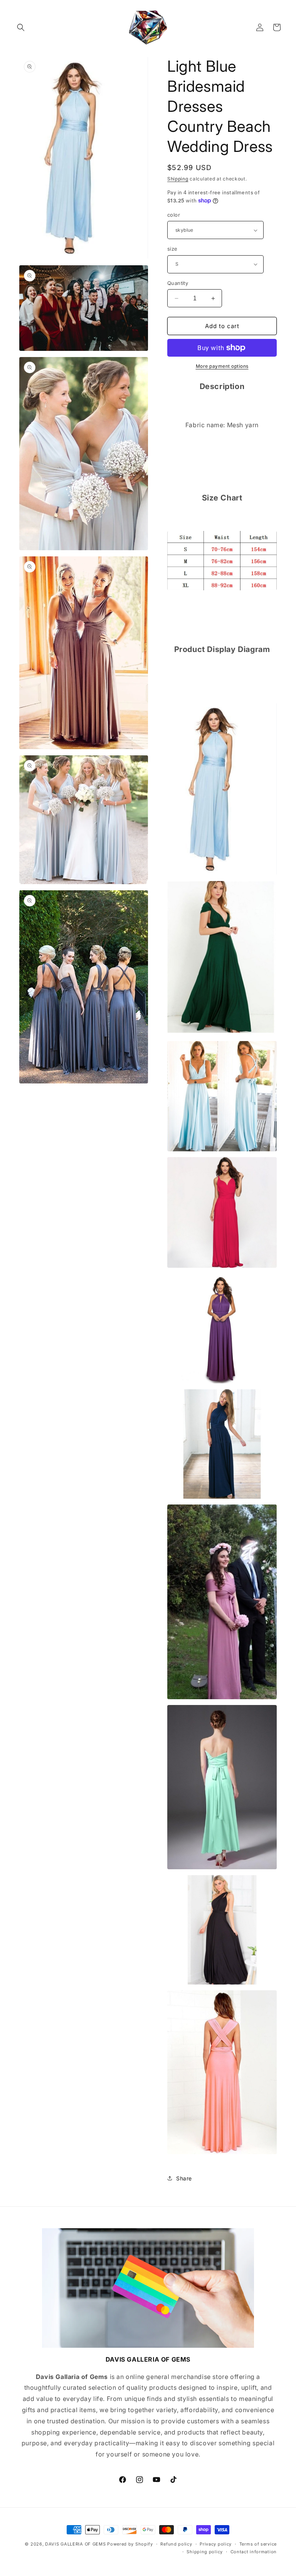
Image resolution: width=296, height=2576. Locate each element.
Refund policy (176, 2544)
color (174, 215)
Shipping (178, 179)
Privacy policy (216, 2544)
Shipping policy (205, 2552)
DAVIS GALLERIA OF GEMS (75, 2544)
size (172, 249)
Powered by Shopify (130, 2544)
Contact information (254, 2552)
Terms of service (258, 2544)
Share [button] (184, 2178)
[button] (21, 27)
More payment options (222, 366)
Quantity (178, 283)
